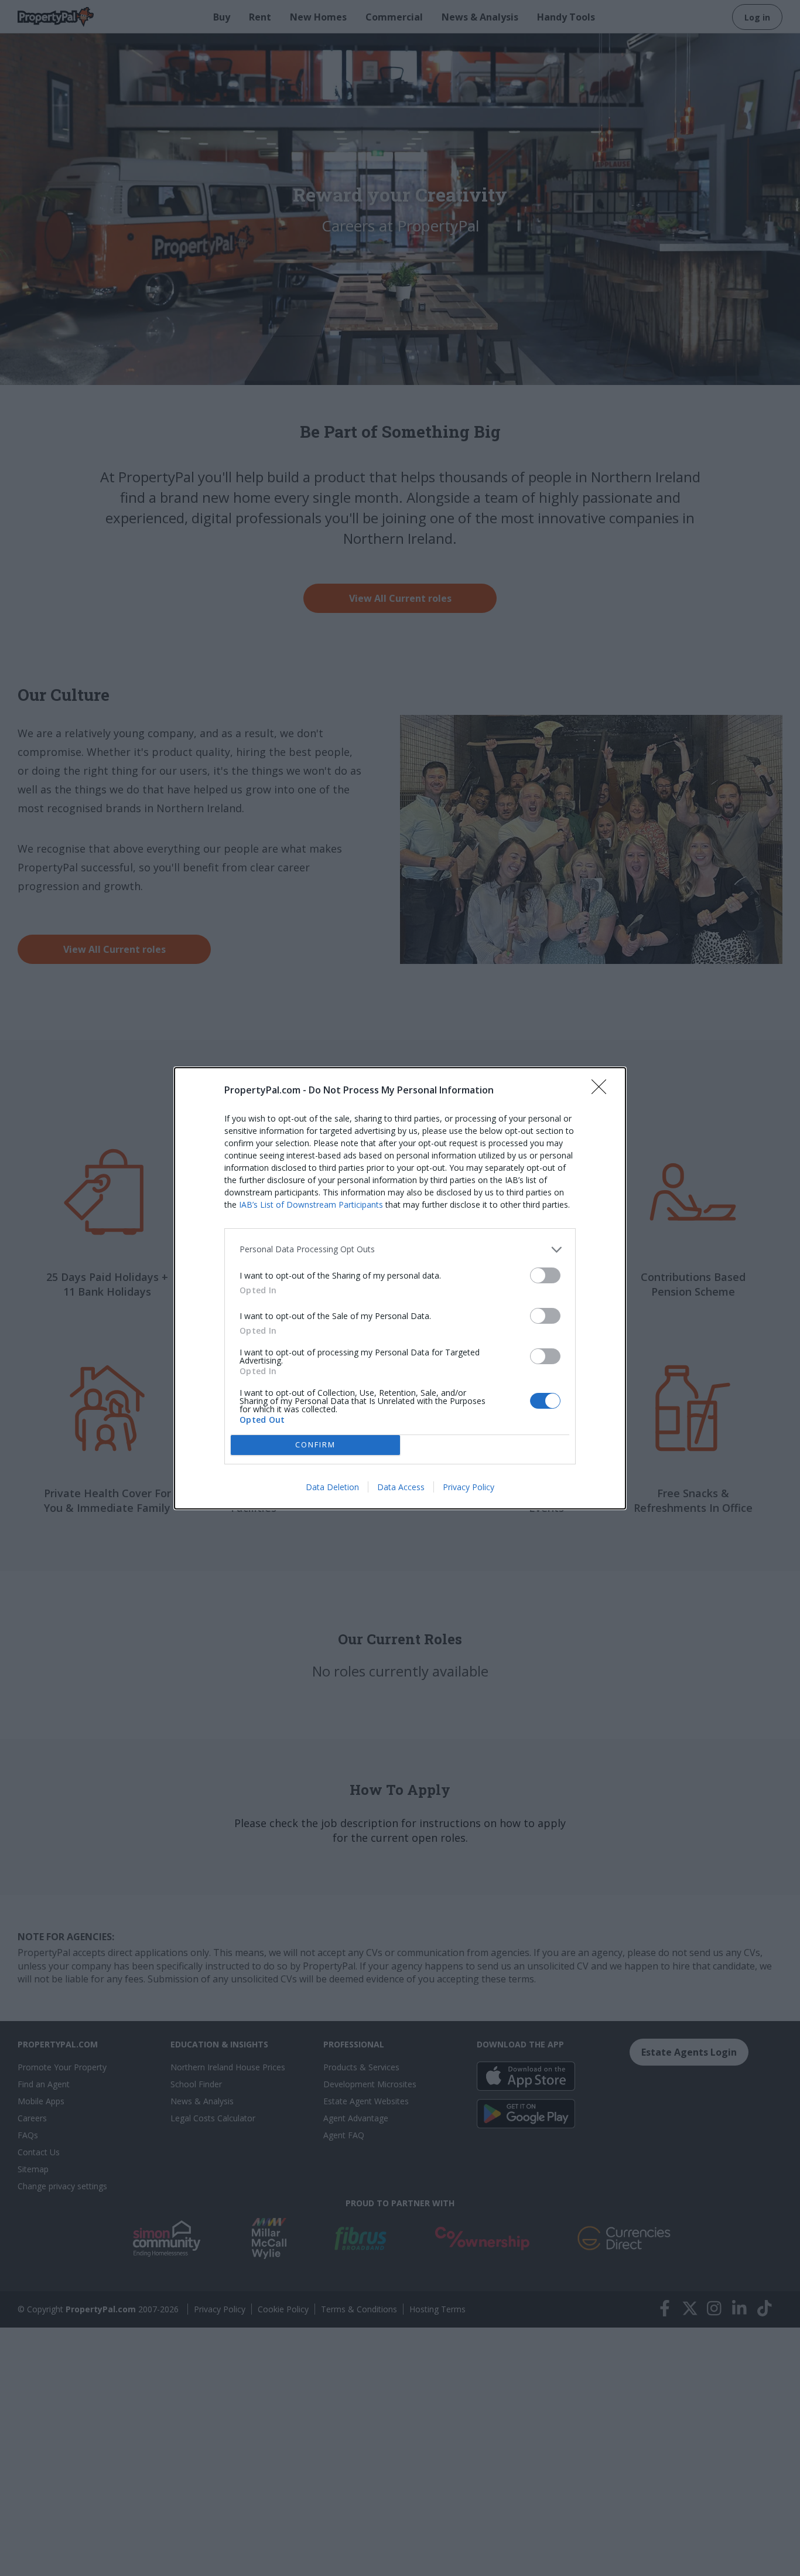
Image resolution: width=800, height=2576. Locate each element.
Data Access (401, 1487)
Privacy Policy (469, 1487)
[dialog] (400, 1288)
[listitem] (400, 1250)
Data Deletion (332, 1487)
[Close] (603, 1091)
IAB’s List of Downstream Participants (311, 1204)
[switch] (545, 1275)
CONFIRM (315, 1444)
